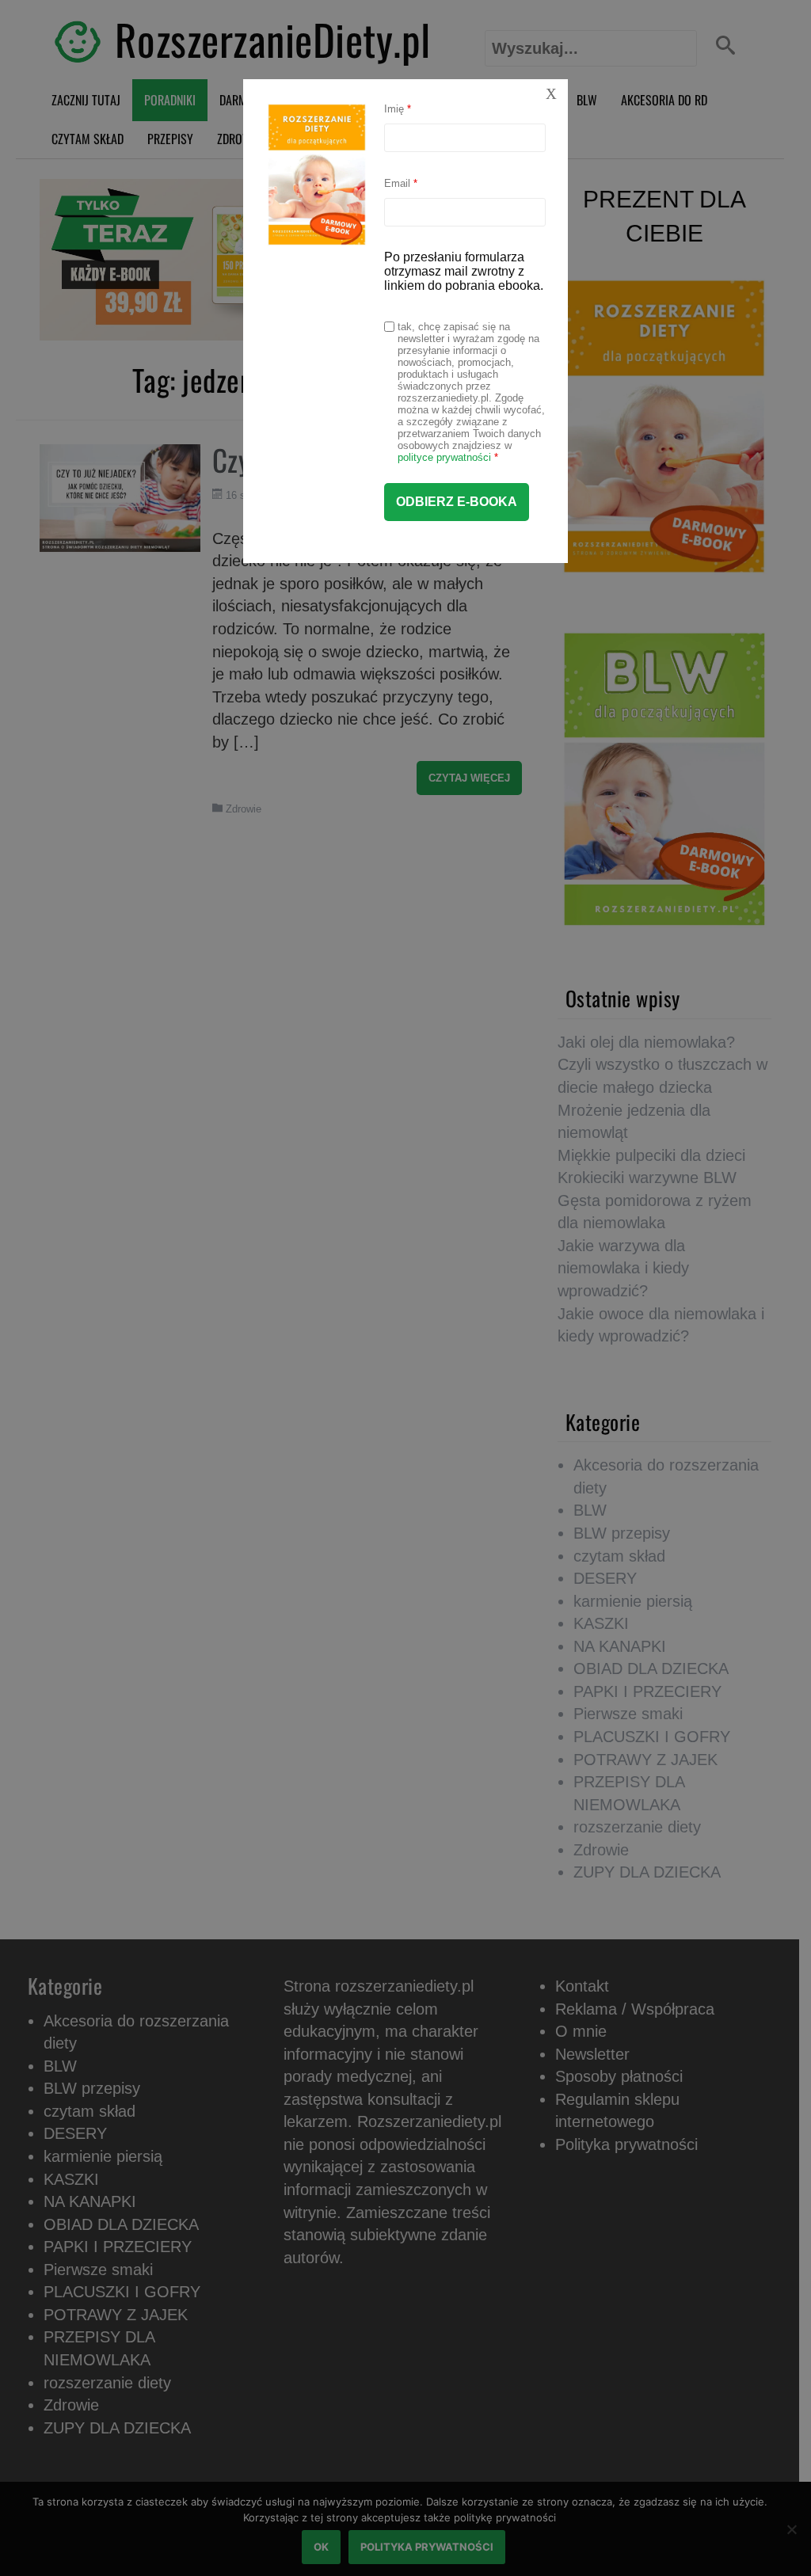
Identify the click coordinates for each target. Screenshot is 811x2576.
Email (401, 183)
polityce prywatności (444, 457)
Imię (398, 109)
